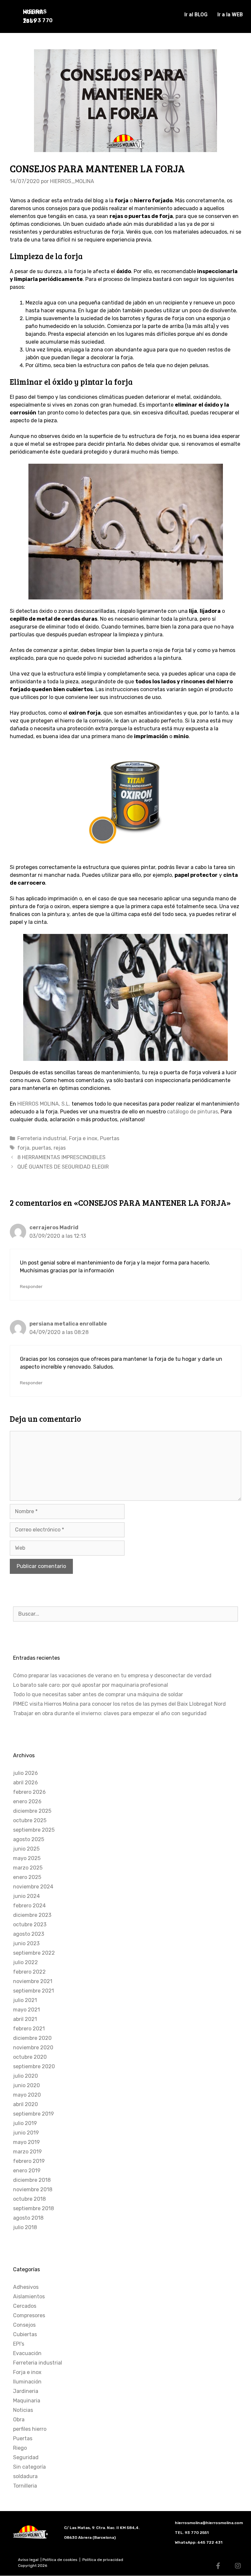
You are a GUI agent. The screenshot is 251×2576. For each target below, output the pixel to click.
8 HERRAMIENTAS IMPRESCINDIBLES (61, 1157)
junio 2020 (26, 2085)
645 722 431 (210, 2542)
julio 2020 (25, 2076)
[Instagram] (238, 2566)
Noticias (23, 2410)
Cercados (25, 2306)
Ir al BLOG (196, 15)
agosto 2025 (29, 1839)
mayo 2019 (26, 2142)
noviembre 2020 (33, 2048)
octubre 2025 (30, 1820)
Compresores (29, 2315)
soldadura (25, 2476)
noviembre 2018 (33, 2189)
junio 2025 (26, 1849)
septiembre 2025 (34, 1830)
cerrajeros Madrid (54, 1227)
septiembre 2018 (33, 2208)
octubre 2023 (30, 1924)
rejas (60, 1148)
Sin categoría (29, 2467)
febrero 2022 (29, 1972)
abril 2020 (25, 2104)
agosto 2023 (29, 1934)
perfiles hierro (30, 2429)
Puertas (110, 1138)
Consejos (24, 2325)
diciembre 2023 (32, 1915)
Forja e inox (83, 1138)
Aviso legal (29, 2560)
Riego (20, 2448)
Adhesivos (26, 2287)
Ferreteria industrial (42, 1138)
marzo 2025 (28, 1868)
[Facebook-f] (218, 2566)
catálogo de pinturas (192, 1112)
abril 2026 (25, 1783)
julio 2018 (25, 2227)
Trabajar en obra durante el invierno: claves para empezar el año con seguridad (110, 1713)
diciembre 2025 (32, 1811)
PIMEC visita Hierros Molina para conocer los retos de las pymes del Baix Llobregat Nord (119, 1704)
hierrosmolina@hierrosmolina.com (209, 2523)
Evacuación (27, 2353)
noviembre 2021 (33, 1981)
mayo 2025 (27, 1858)
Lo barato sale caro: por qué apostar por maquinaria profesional (91, 1685)
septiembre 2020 (34, 2066)
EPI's (19, 2344)
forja (23, 1148)
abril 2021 (25, 2019)
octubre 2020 (30, 2057)
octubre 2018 (29, 2199)
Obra (19, 2420)
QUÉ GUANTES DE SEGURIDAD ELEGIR (63, 1167)
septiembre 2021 (33, 1991)
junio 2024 (26, 1896)
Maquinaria (27, 2401)
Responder (31, 1286)
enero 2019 (27, 2171)
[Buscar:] (125, 1614)
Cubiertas (25, 2334)
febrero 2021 (29, 2029)
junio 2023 (26, 1943)
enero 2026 (27, 1801)
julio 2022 (25, 1962)
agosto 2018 (28, 2218)
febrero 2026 (29, 1792)
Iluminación (27, 2382)
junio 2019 (26, 2133)
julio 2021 (25, 2000)
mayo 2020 (27, 2095)
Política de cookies (60, 2560)
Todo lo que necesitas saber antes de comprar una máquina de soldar (98, 1694)
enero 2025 (27, 1877)
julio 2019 (25, 2123)
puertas (42, 1148)
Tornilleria (25, 2486)
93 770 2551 (197, 2533)
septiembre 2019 (33, 2114)
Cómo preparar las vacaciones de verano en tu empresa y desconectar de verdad (112, 1676)
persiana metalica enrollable (68, 1324)
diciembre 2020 (32, 2038)
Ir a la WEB (230, 15)
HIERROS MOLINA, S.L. (44, 1104)
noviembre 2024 (33, 1887)
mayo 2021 (26, 2010)
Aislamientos (29, 2297)
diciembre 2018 (32, 2180)
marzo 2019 (27, 2152)
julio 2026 (25, 1773)
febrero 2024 (29, 1906)
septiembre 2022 (34, 1953)
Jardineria (26, 2391)
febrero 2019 (29, 2161)
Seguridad (26, 2457)
